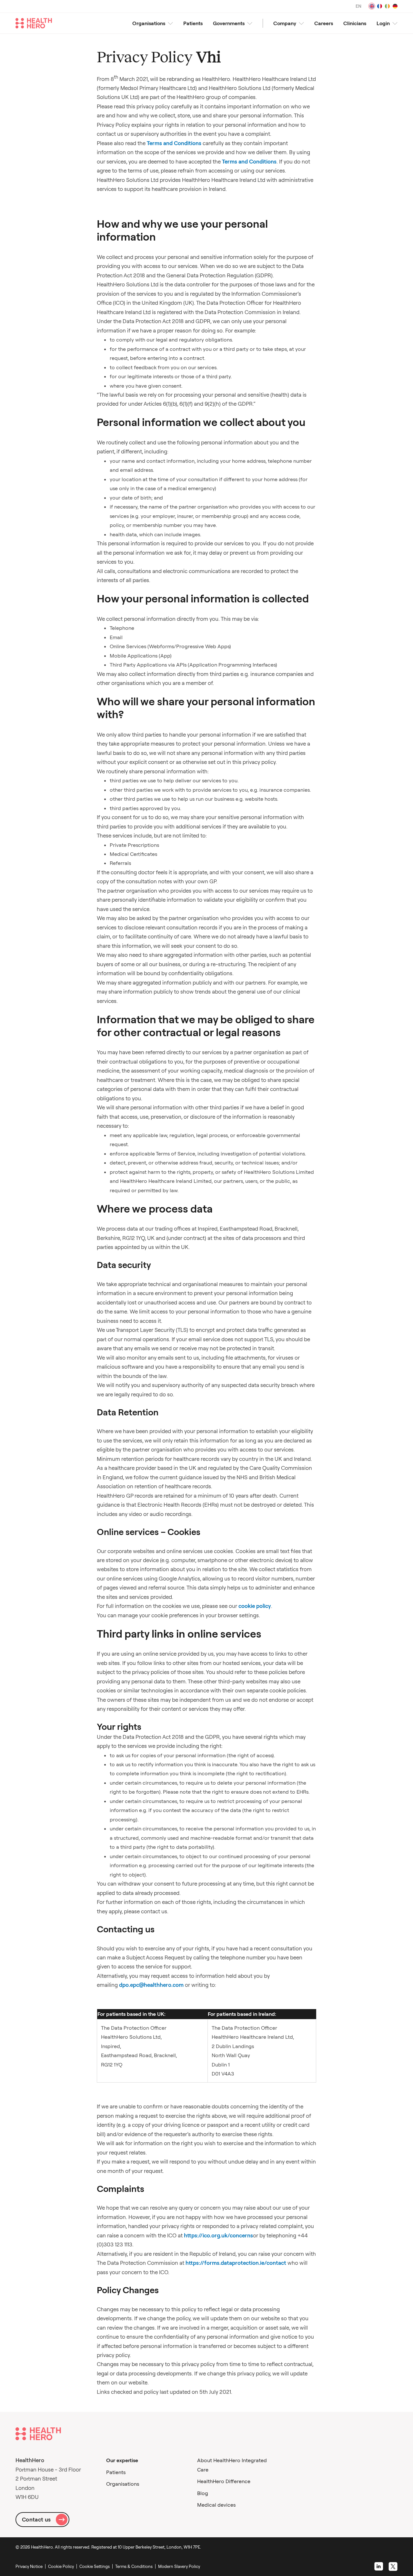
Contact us (36, 2519)
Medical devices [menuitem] (216, 2505)
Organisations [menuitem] (123, 2484)
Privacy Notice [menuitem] (29, 2566)
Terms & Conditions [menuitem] (134, 2566)
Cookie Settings (95, 2566)
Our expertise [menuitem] (122, 2460)
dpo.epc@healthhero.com (151, 1985)
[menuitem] (96, 2566)
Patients (193, 23)
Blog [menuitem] (203, 2493)
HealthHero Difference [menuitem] (224, 2481)
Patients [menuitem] (116, 2472)
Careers (324, 23)
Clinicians (355, 23)
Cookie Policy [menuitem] (61, 2566)
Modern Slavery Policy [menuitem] (179, 2566)
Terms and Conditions (174, 143)
